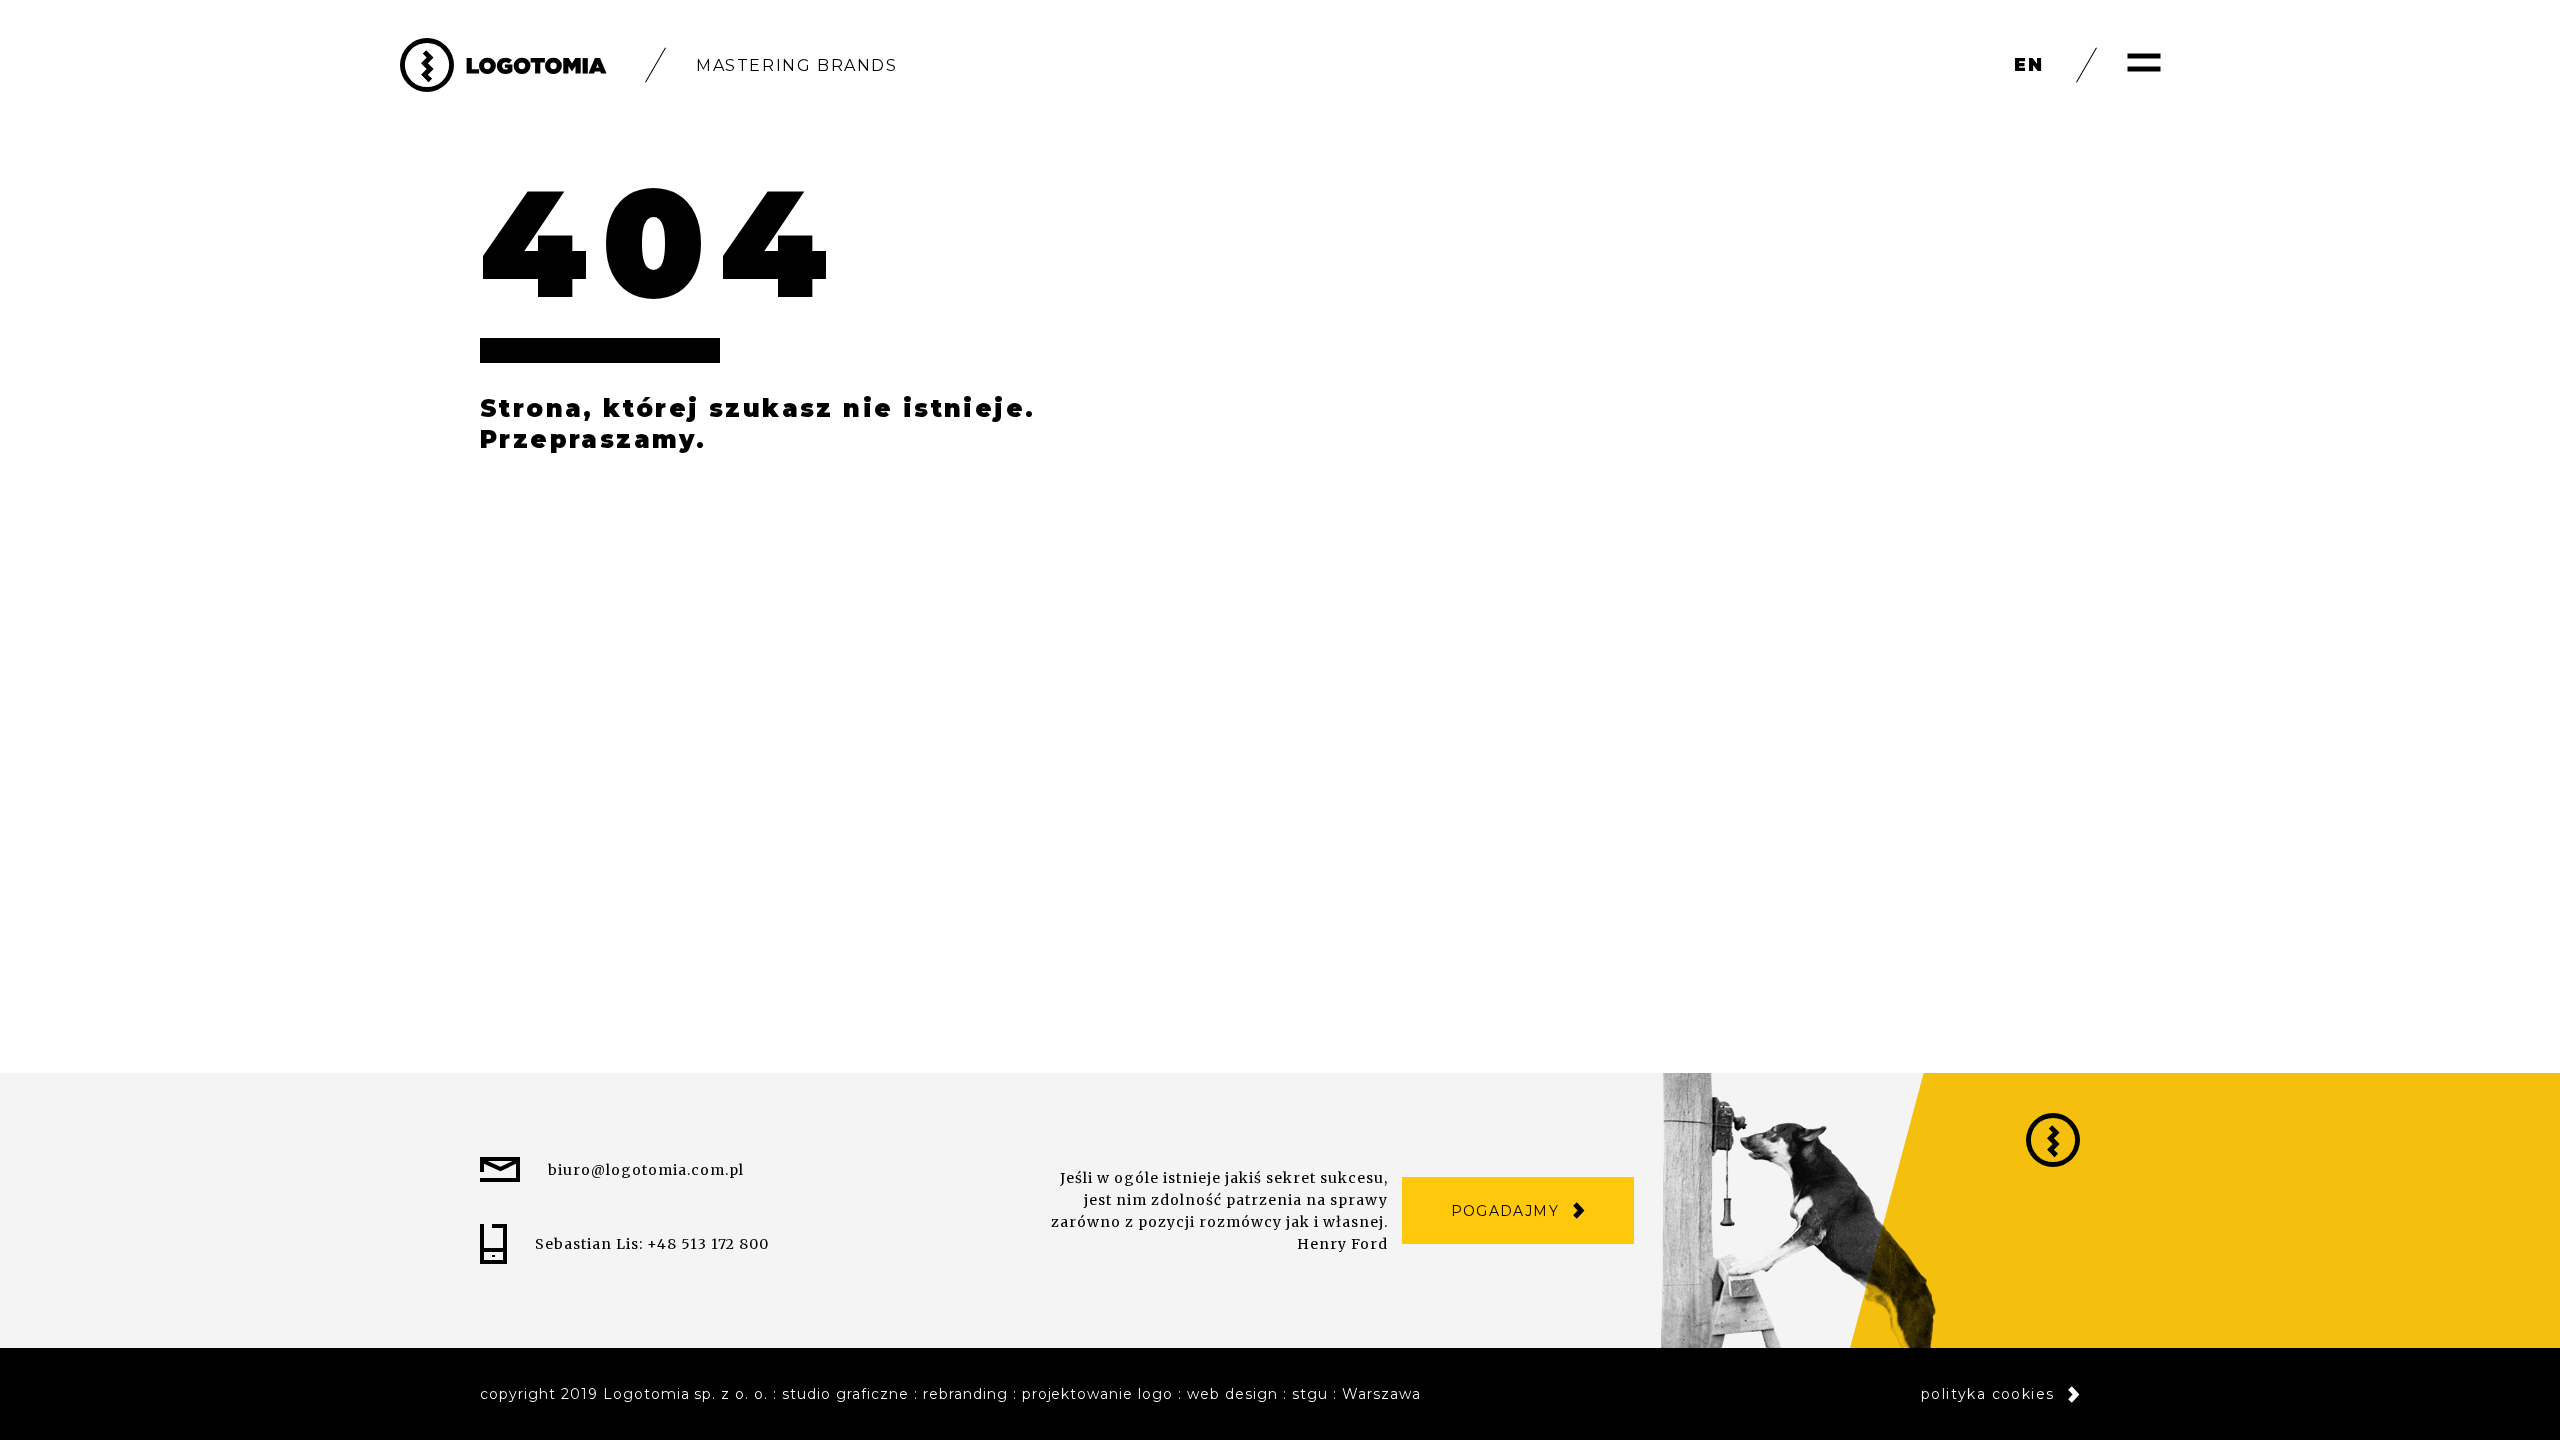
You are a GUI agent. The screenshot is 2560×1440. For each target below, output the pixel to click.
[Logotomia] (503, 65)
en (2029, 65)
